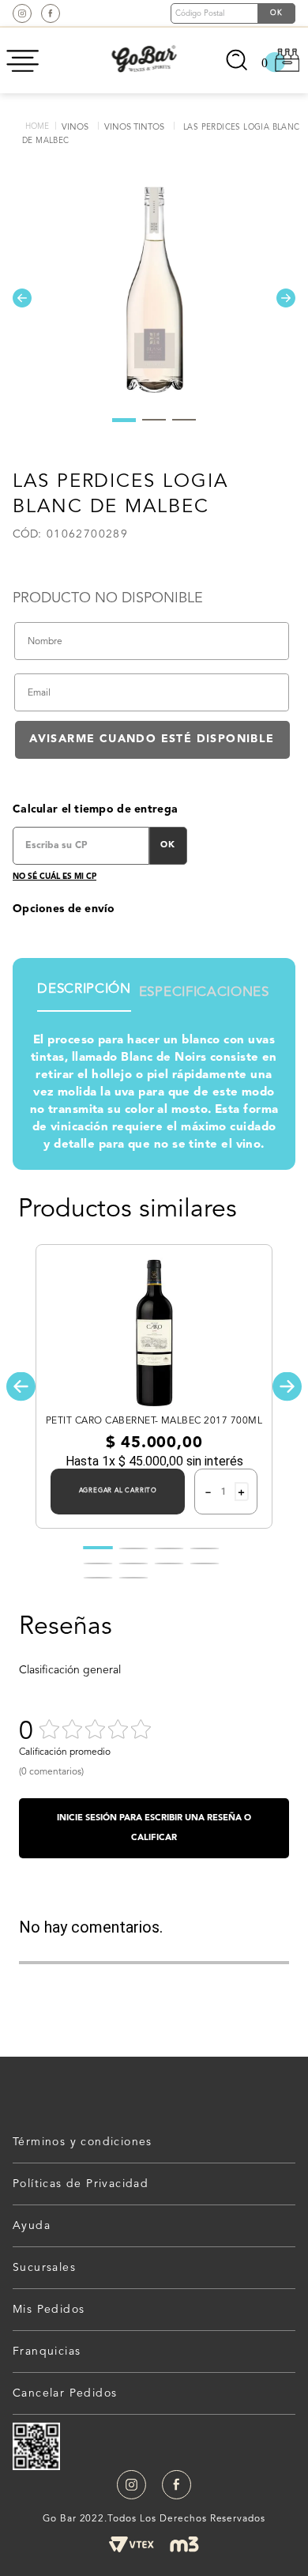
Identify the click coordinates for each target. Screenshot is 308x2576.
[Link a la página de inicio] (37, 127)
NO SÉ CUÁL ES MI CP (54, 877)
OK (168, 845)
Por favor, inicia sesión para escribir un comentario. (154, 1828)
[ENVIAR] (152, 740)
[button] (21, 1387)
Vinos (75, 128)
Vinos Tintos (134, 128)
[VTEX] (131, 2544)
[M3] (184, 2544)
